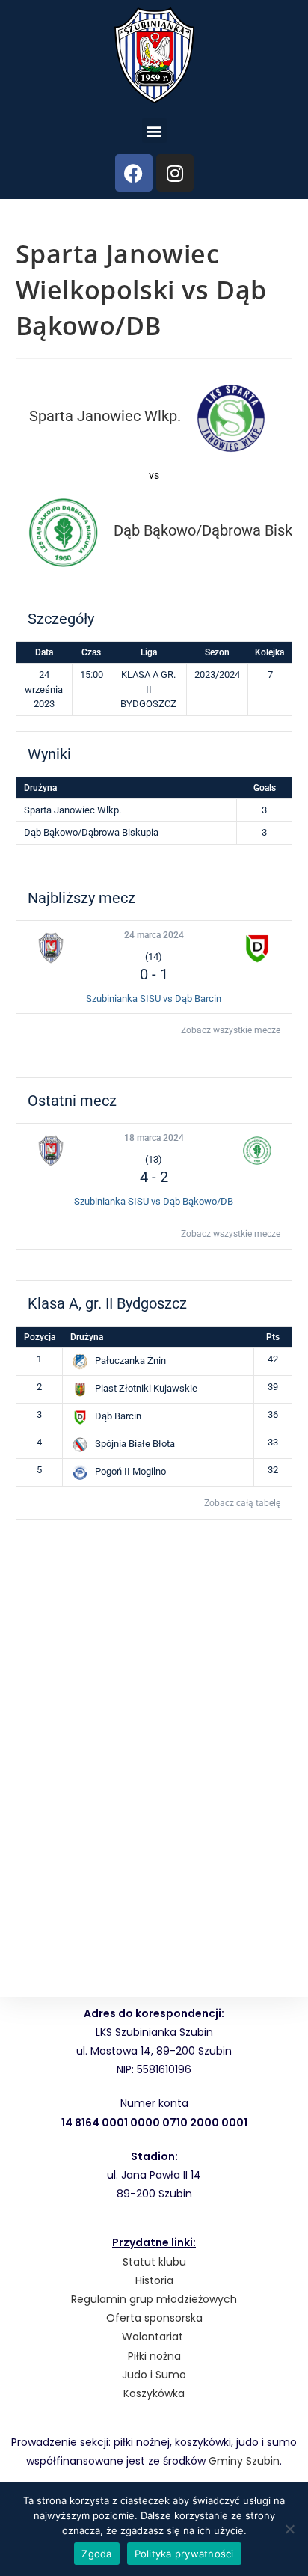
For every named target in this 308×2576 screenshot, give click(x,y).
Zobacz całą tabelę (242, 1503)
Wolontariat (153, 2337)
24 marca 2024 (154, 935)
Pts (273, 1337)
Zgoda (96, 2554)
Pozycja (40, 1337)
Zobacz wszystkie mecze (231, 1030)
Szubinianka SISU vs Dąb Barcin (154, 998)
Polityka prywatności (184, 2554)
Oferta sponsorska (154, 2318)
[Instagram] (175, 173)
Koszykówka (154, 2393)
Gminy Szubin (244, 2461)
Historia (154, 2280)
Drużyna (87, 1337)
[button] (154, 131)
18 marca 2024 (154, 1138)
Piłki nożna (154, 2356)
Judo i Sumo (154, 2375)
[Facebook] (134, 173)
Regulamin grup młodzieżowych (154, 2299)
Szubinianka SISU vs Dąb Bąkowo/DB (154, 1201)
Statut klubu (154, 2262)
